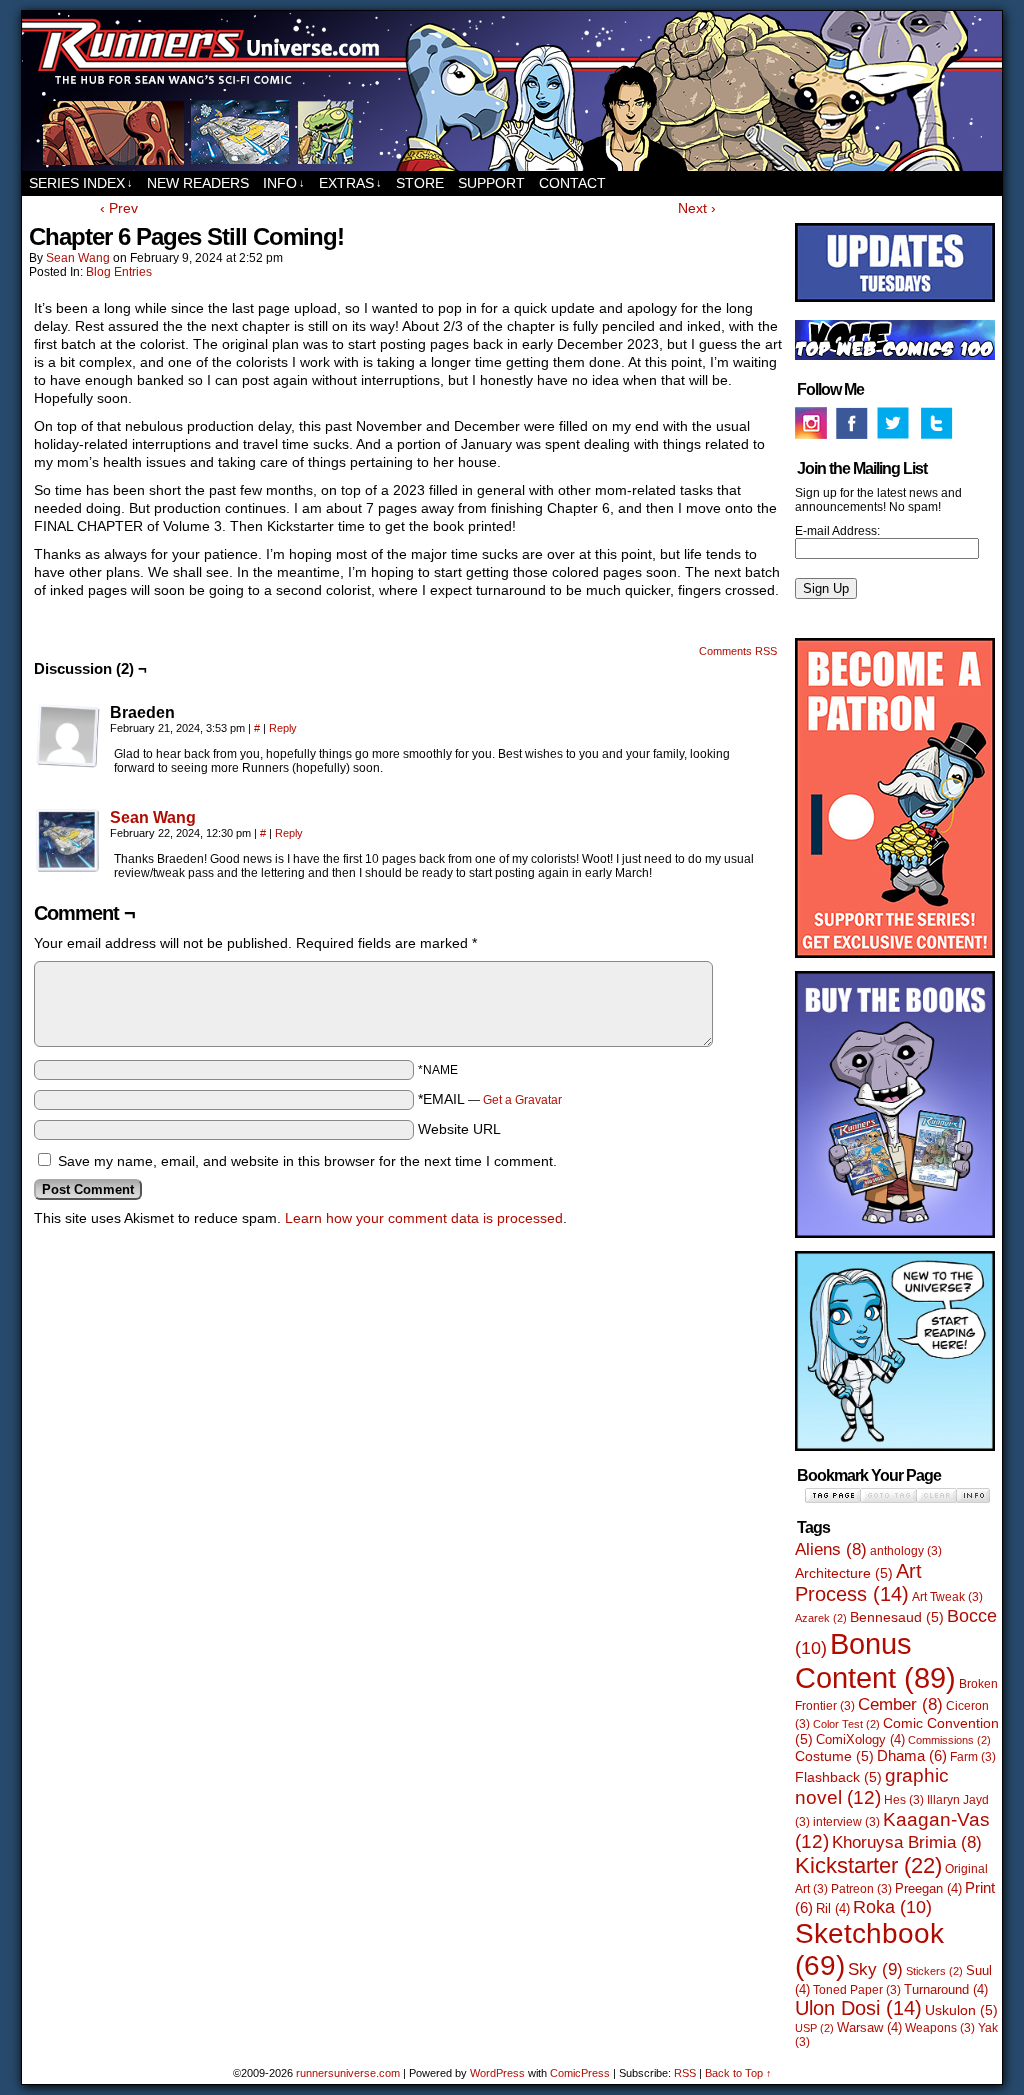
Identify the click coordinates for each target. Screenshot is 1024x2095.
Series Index (81, 183)
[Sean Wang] (68, 868)
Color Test (846, 1724)
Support (491, 183)
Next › (697, 208)
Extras (350, 183)
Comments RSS (738, 651)
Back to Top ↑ (738, 2073)
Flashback (838, 1777)
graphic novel (872, 1786)
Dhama (912, 1755)
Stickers (934, 1971)
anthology (906, 1551)
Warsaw (869, 2027)
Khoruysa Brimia (907, 1842)
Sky (875, 1969)
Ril (833, 1908)
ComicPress (580, 2073)
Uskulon (961, 2010)
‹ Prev (119, 208)
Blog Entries (119, 272)
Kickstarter (868, 1865)
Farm (973, 1757)
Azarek (821, 1618)
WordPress (497, 2073)
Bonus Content (875, 1660)
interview (846, 1822)
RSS (685, 2073)
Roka (892, 1907)
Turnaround (946, 1989)
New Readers (198, 183)
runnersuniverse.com (512, 91)
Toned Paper (857, 1990)
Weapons (940, 2028)
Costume (834, 1756)
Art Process (858, 1582)
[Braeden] (68, 736)
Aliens (831, 1549)
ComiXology (860, 1739)
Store (420, 183)
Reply (283, 728)
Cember (900, 1704)
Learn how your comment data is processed (424, 1218)
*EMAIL (490, 1099)
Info (284, 183)
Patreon (861, 1889)
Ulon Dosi (858, 2008)
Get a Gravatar (522, 1100)
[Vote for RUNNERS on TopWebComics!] (895, 356)
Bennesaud (897, 1617)
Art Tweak (947, 1597)
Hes (904, 1800)
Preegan (928, 1888)
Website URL (459, 1129)
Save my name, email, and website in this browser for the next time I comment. (307, 1161)
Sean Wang (78, 258)
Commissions (949, 1740)
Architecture (844, 1573)
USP (814, 2028)
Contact (572, 183)
